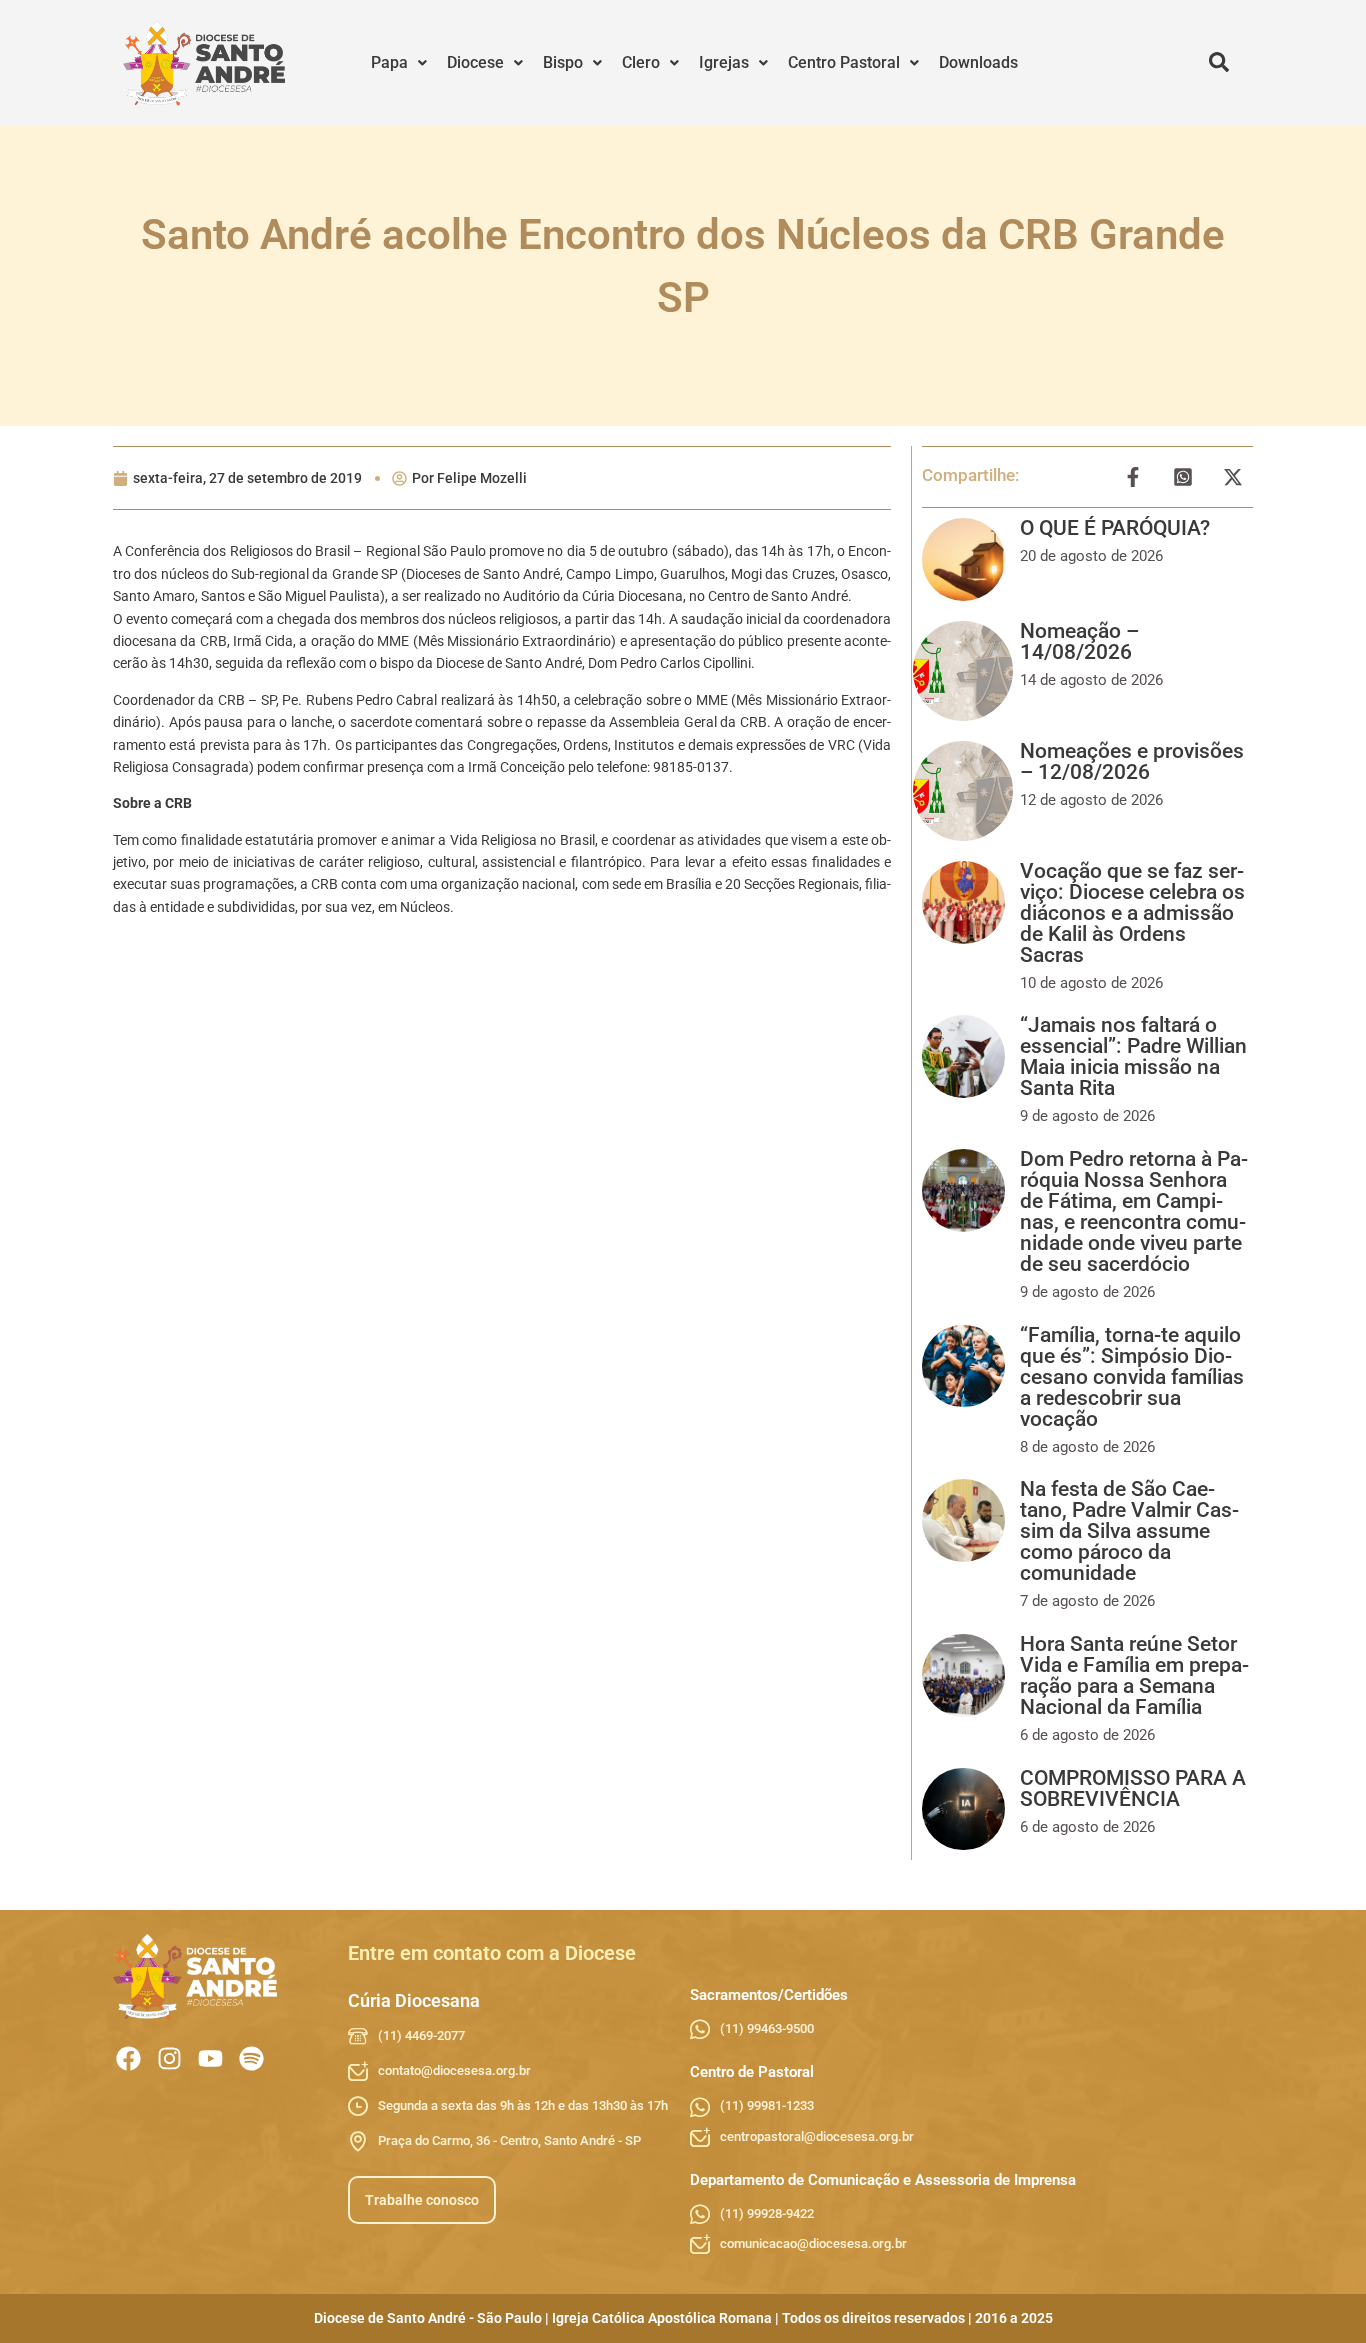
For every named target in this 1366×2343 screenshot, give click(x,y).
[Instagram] (169, 2058)
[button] (399, 63)
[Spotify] (251, 2058)
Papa (389, 62)
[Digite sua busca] (1219, 63)
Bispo (563, 62)
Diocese (475, 62)
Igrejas (724, 62)
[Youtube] (210, 2058)
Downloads (978, 62)
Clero (641, 62)
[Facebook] (128, 2058)
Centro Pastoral (844, 62)
